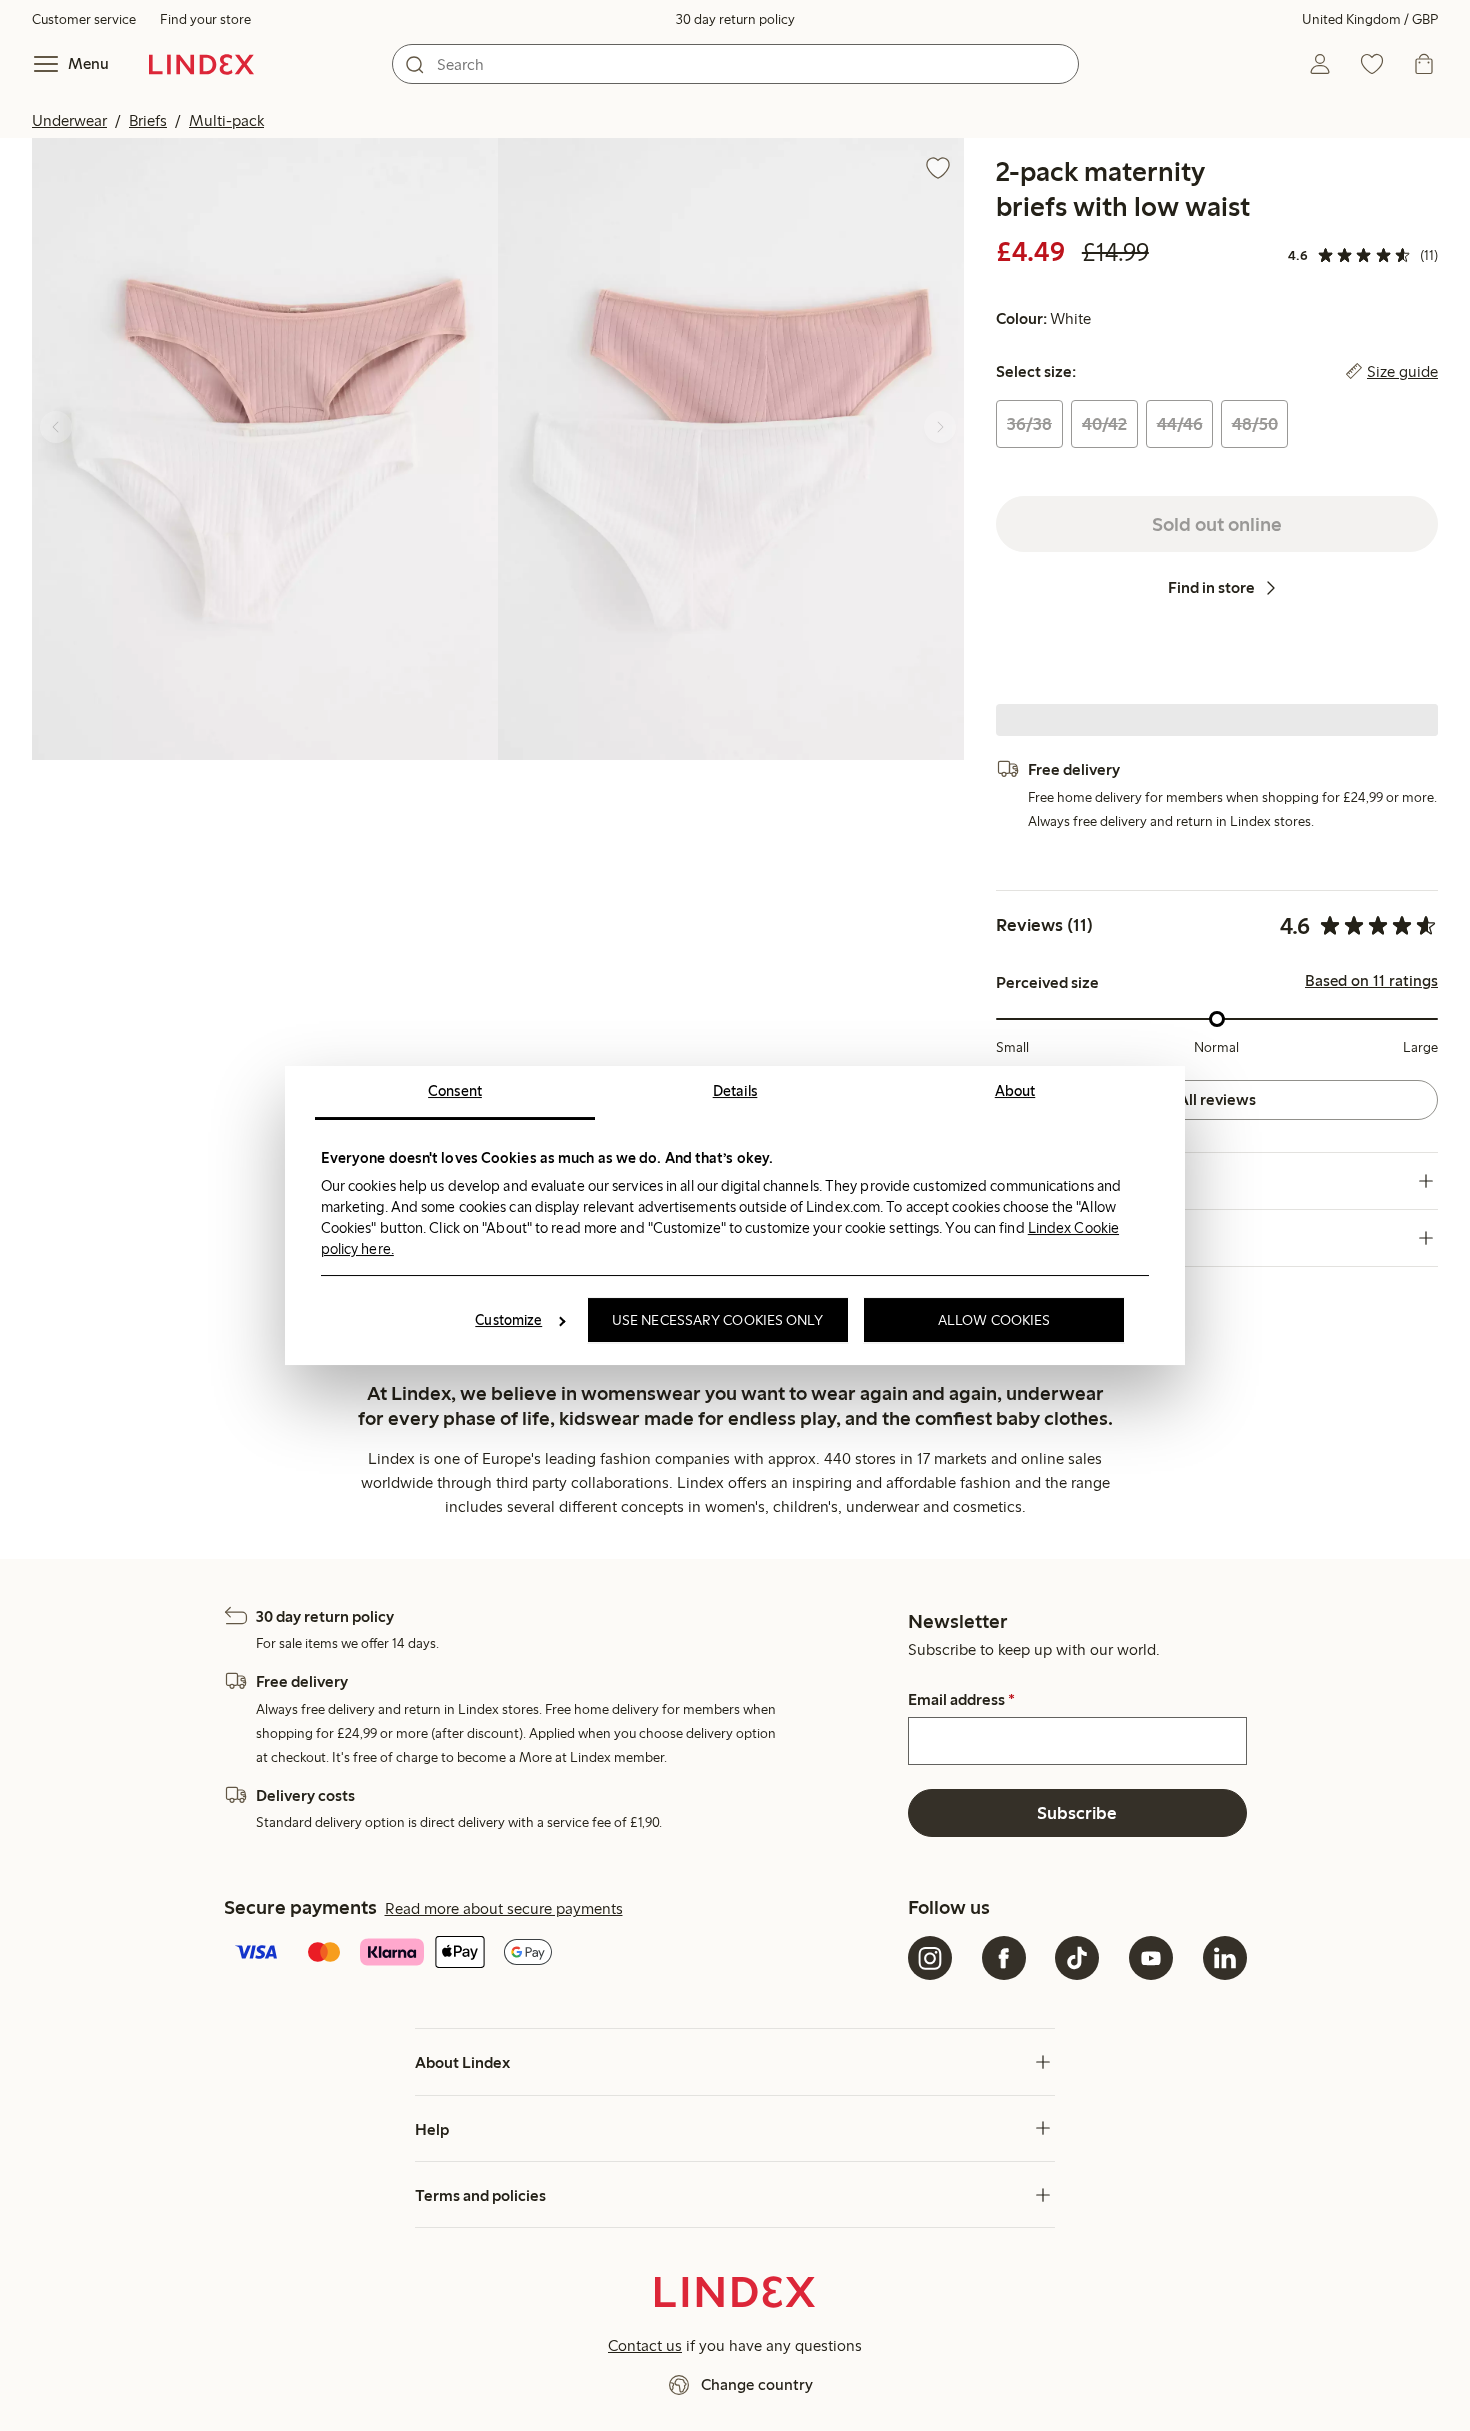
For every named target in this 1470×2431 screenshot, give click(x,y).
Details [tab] (735, 1091)
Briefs (148, 120)
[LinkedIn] (1225, 1958)
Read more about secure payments (504, 1908)
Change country (757, 2384)
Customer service (84, 19)
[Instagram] (930, 1958)
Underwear (69, 120)
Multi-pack (226, 120)
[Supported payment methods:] (562, 1954)
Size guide (1402, 372)
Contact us (645, 2345)
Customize (508, 1320)
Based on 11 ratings (1371, 981)
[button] (265, 448)
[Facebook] (1004, 1958)
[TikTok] (1077, 1958)
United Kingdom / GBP (1370, 19)
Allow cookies (994, 1320)
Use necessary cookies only (718, 1320)
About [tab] (1015, 1091)
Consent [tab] (455, 1091)
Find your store (205, 19)
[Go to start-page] (201, 64)
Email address (961, 1700)
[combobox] (735, 64)
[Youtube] (1151, 1958)
